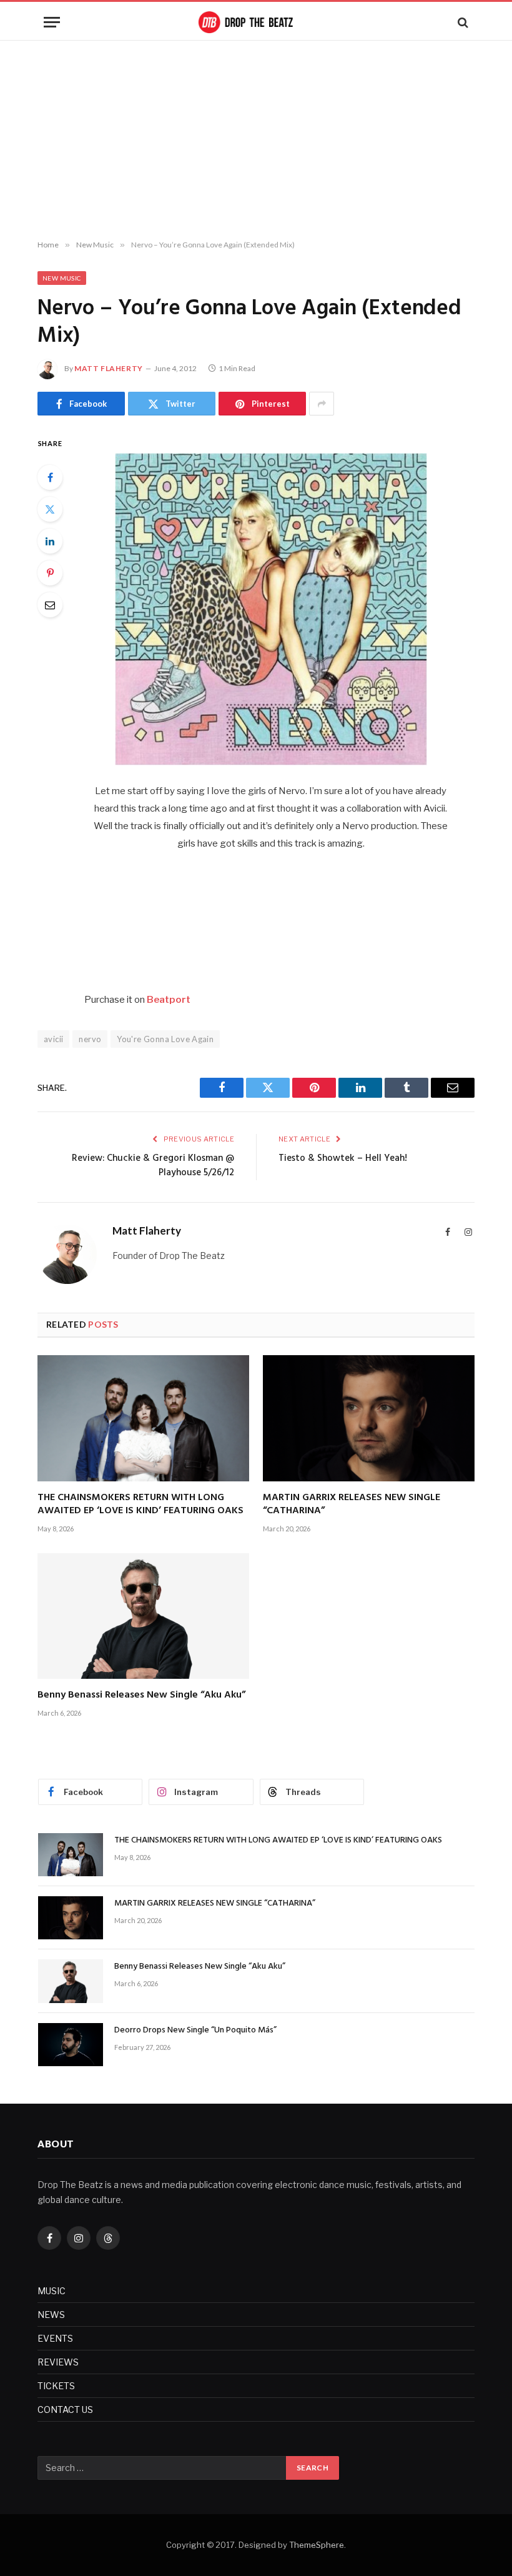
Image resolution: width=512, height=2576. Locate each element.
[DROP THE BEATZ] (256, 22)
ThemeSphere (317, 2545)
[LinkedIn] (50, 541)
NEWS (51, 2315)
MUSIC (52, 2291)
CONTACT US (65, 2409)
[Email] (50, 605)
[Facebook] (50, 477)
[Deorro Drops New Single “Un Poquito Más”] (71, 2045)
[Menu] (52, 22)
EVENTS (55, 2338)
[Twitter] (50, 509)
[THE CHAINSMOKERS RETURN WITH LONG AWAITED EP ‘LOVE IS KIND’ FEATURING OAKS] (143, 1418)
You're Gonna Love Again (165, 1039)
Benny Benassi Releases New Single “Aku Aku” (141, 1696)
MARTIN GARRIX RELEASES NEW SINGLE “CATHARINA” (352, 1505)
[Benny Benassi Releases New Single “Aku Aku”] (143, 1616)
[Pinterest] (50, 573)
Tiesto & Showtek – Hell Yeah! (343, 1158)
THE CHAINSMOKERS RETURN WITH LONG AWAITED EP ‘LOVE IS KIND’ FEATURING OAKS (140, 1505)
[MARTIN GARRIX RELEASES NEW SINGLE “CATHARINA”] (369, 1418)
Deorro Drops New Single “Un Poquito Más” (195, 2031)
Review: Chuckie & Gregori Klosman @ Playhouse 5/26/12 (153, 1166)
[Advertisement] (256, 141)
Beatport (169, 1000)
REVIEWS (58, 2362)
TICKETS (56, 2386)
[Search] (462, 22)
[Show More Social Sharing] (322, 404)
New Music (62, 278)
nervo (90, 1039)
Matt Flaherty (109, 368)
